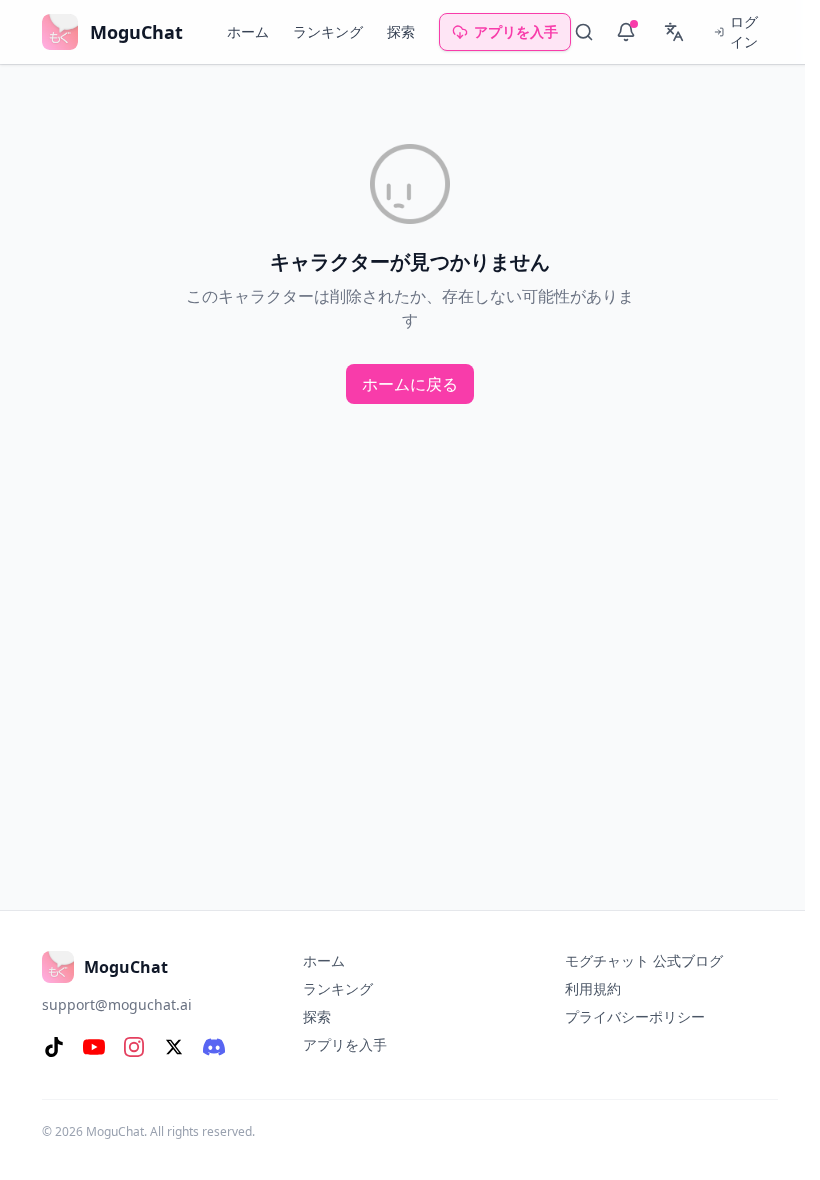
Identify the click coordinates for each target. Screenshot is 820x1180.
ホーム (248, 31)
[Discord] (214, 1047)
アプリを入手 (516, 31)
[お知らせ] (626, 32)
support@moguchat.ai (117, 1004)
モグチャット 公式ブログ (644, 960)
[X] (174, 1047)
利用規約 (593, 988)
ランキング (328, 31)
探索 (401, 31)
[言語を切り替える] (674, 32)
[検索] (584, 32)
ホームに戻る (410, 384)
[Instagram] (134, 1047)
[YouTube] (94, 1047)
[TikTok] (54, 1047)
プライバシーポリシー (635, 1016)
